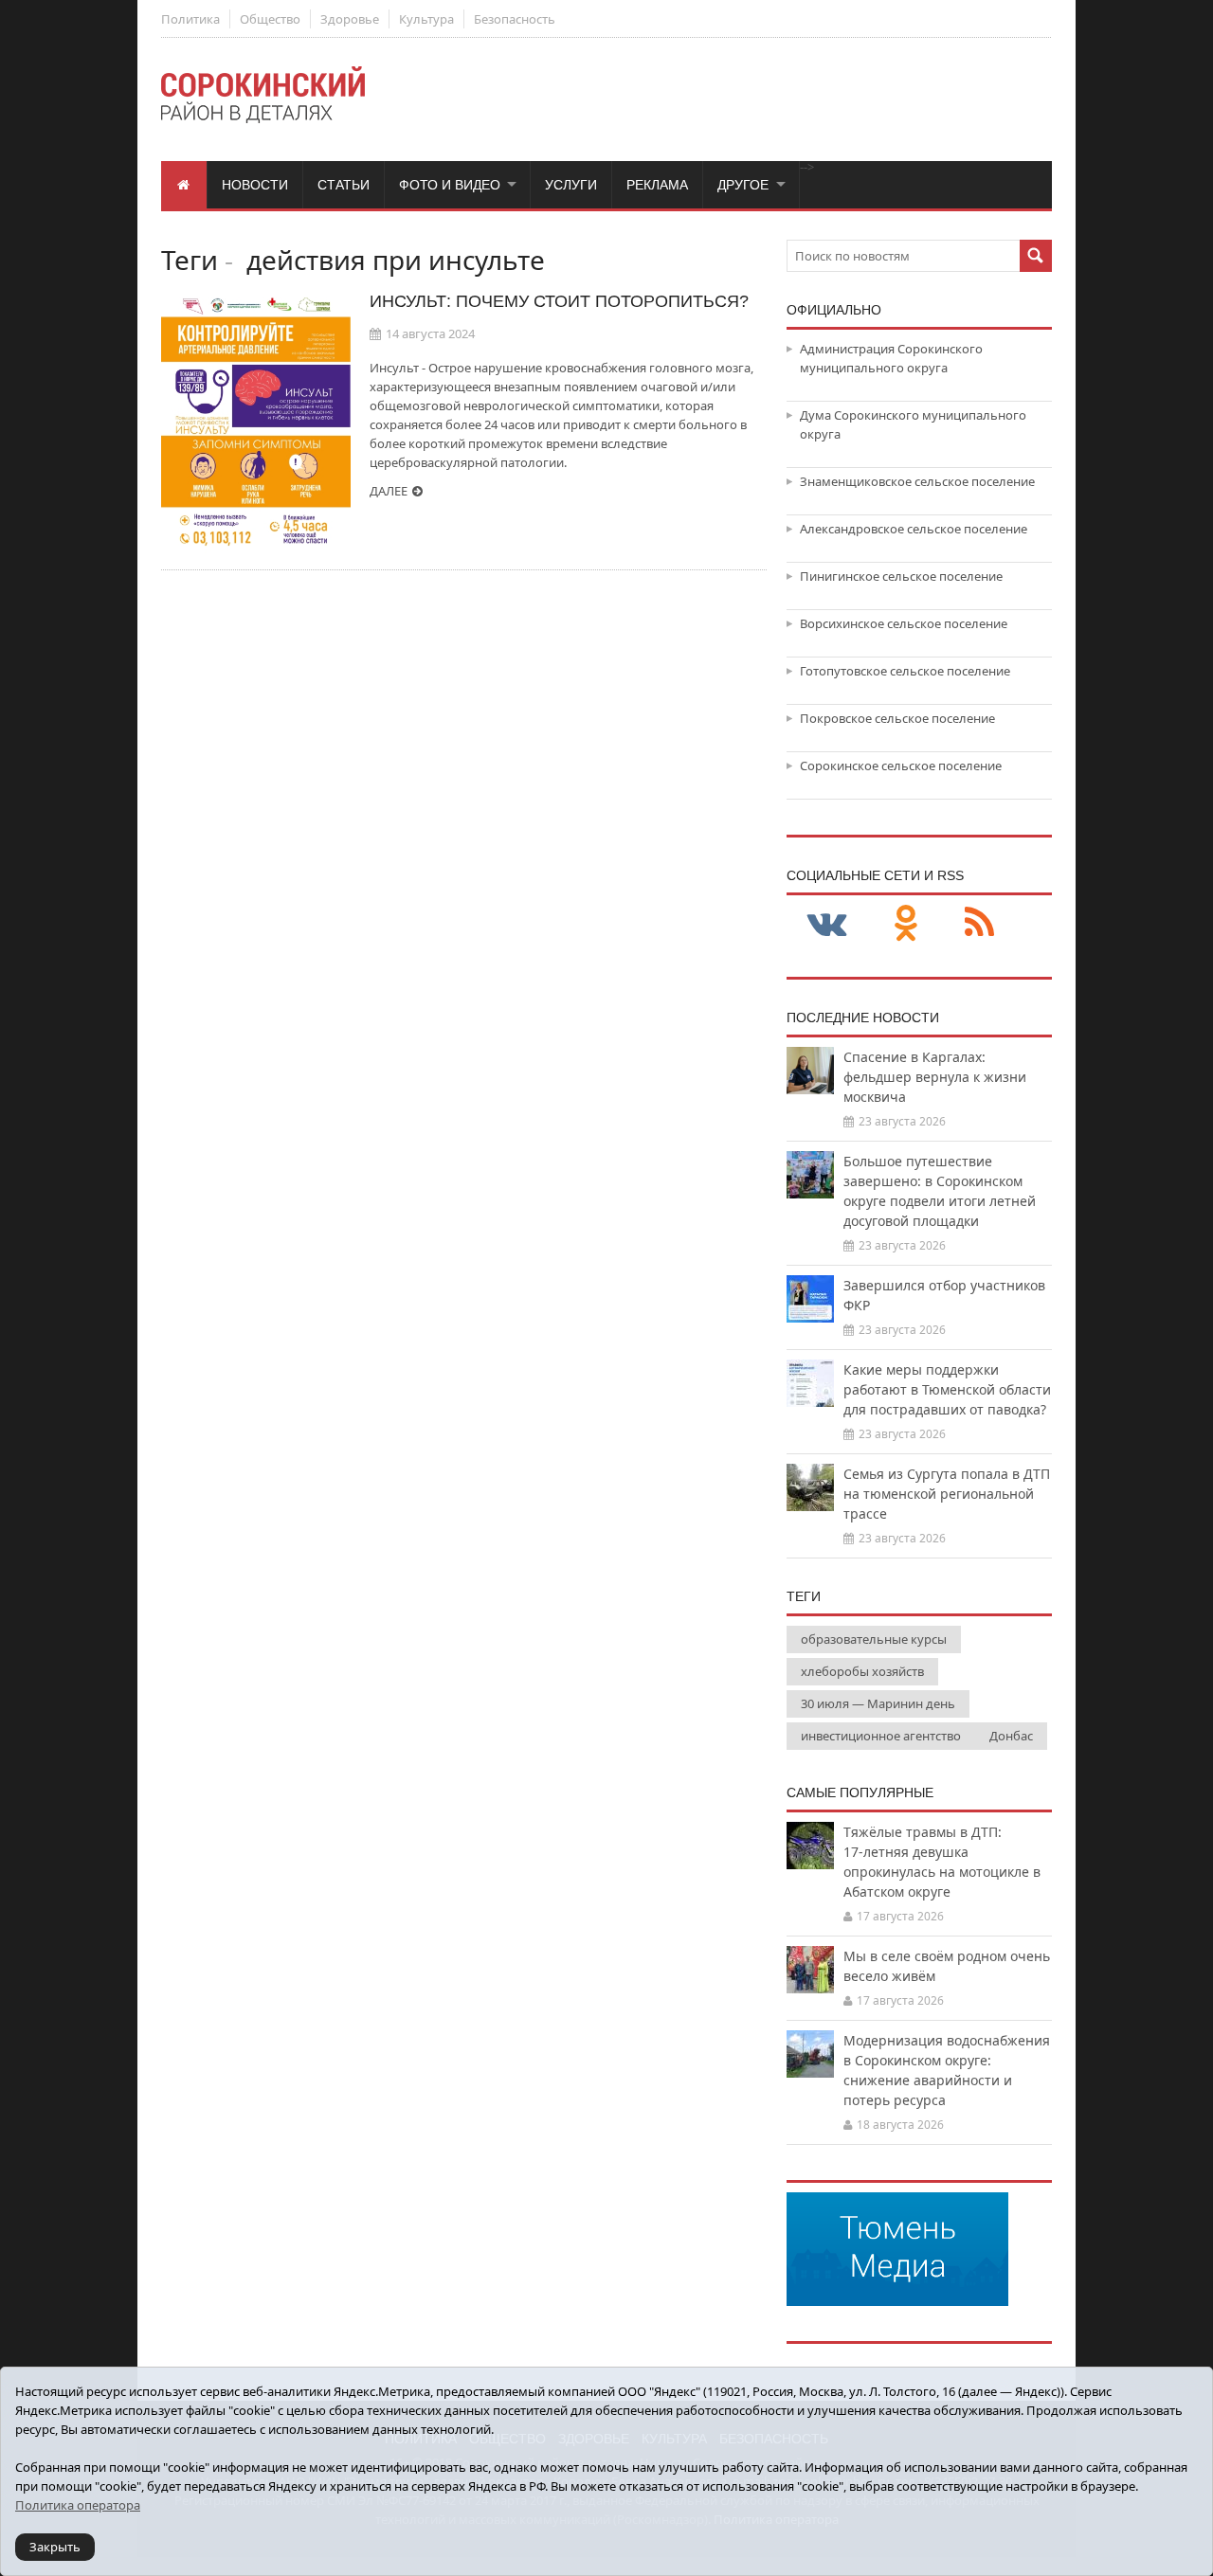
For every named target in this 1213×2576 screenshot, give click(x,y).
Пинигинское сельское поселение (901, 576)
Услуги (571, 185)
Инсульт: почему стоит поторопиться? (559, 301)
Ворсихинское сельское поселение (904, 623)
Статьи (344, 185)
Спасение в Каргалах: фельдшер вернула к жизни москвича (935, 1077)
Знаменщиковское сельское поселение (917, 481)
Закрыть (55, 2547)
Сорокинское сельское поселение (901, 766)
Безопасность (515, 19)
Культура (426, 19)
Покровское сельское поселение (897, 718)
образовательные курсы (874, 1639)
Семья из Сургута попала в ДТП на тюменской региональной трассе (947, 1494)
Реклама (657, 185)
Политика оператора (78, 2505)
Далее (389, 491)
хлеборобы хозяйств (862, 1671)
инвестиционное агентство (881, 1736)
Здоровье (350, 19)
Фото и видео (450, 185)
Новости (255, 185)
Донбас (1011, 1736)
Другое (743, 185)
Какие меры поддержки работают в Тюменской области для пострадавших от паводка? (947, 1389)
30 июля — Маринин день (878, 1703)
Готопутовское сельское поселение (905, 671)
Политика (190, 19)
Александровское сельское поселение (914, 529)
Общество (270, 19)
